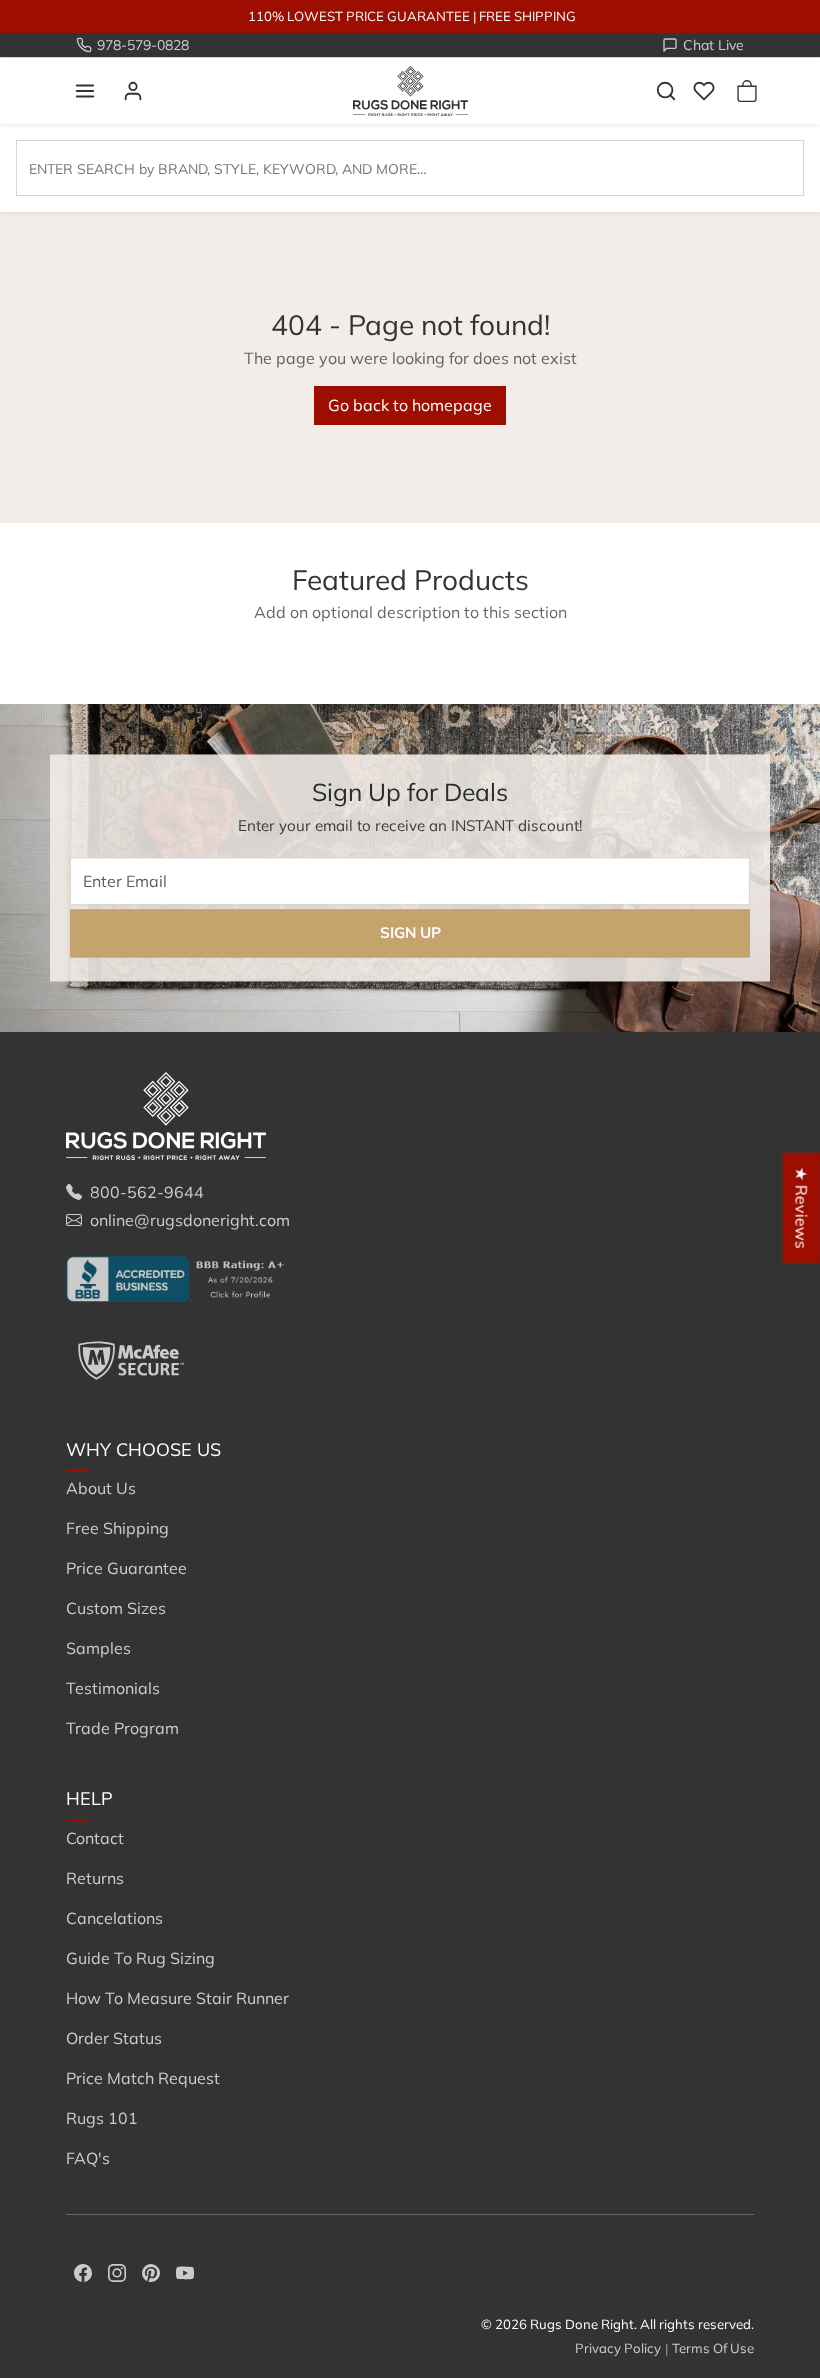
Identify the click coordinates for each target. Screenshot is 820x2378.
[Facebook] (83, 2271)
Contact (95, 1838)
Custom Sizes (116, 1608)
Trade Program (122, 1728)
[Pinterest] (151, 2271)
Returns (95, 1878)
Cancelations (114, 1918)
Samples (98, 1648)
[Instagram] (117, 2271)
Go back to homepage (410, 405)
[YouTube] (185, 2271)
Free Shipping (117, 1528)
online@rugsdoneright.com (190, 1220)
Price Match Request (143, 2078)
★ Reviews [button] (802, 1208)
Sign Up (410, 933)
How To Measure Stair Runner (177, 1998)
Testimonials (113, 1688)
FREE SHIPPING (527, 16)
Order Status (114, 2038)
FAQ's (88, 2158)
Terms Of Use (713, 2348)
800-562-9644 (147, 1192)
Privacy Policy (618, 2348)
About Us (101, 1488)
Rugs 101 (102, 2118)
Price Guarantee (126, 1568)
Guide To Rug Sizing (140, 1958)
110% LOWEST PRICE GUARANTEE (359, 16)
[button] (85, 91)
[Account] (133, 91)
